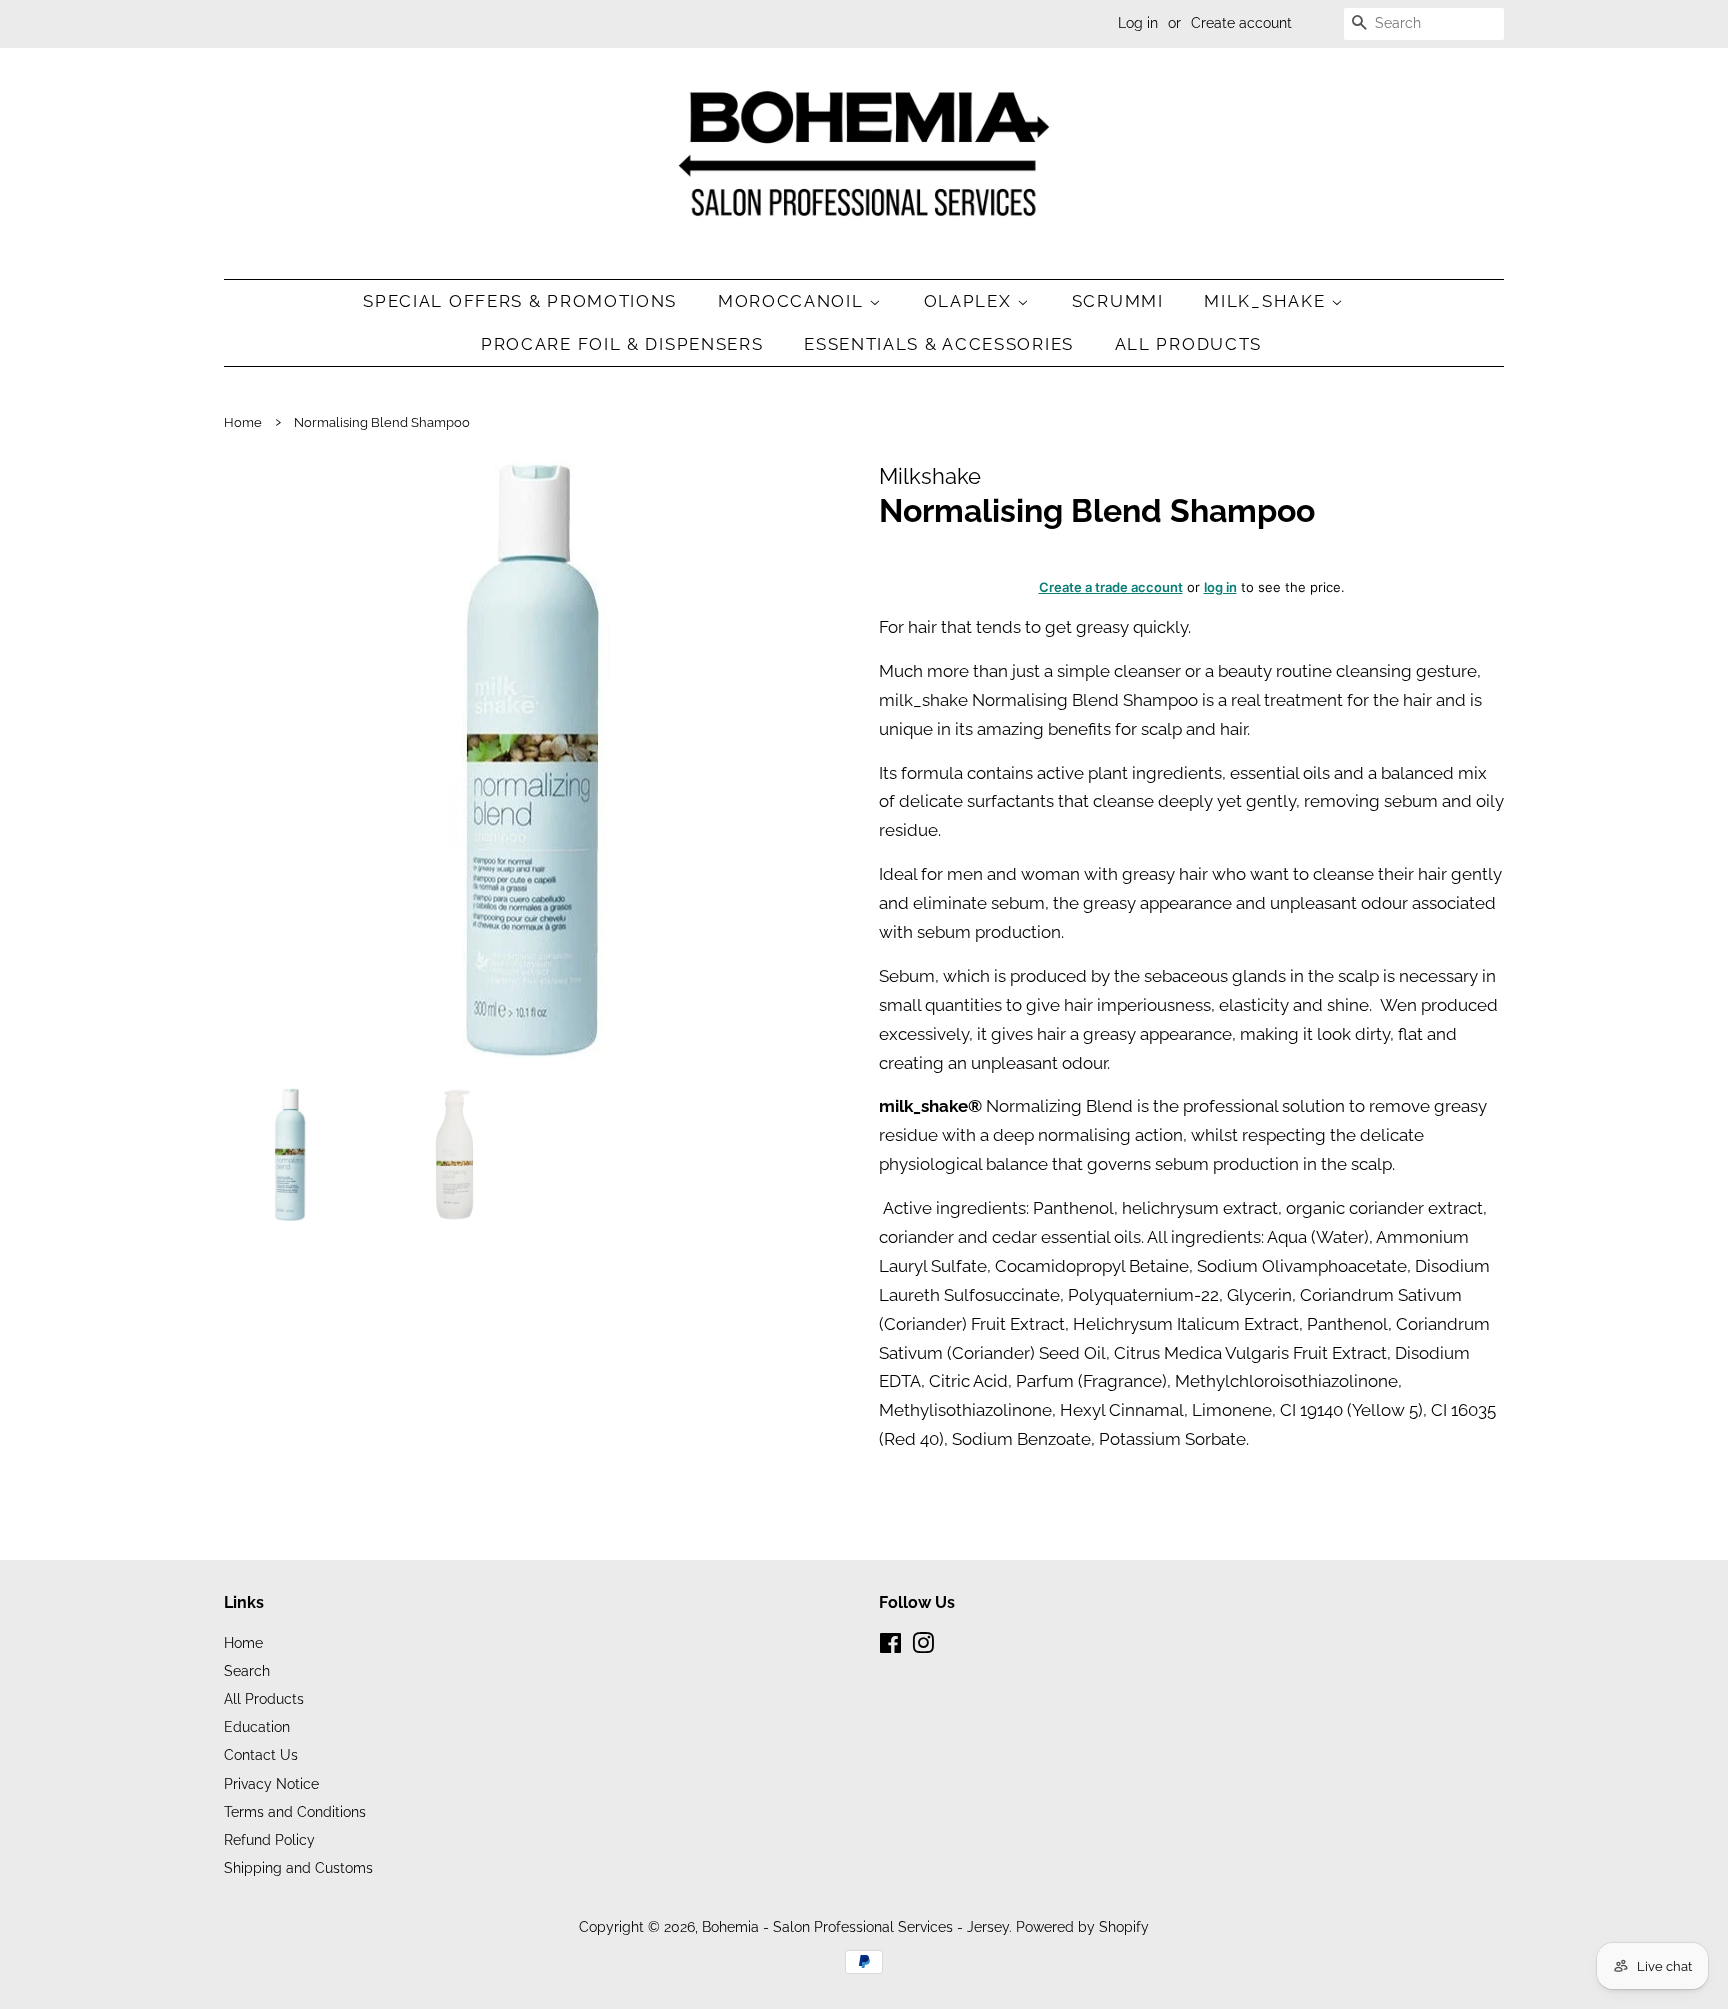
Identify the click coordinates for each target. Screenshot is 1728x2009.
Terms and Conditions (295, 1811)
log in (1220, 587)
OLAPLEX (971, 301)
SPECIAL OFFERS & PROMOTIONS (520, 301)
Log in (1138, 23)
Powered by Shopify (1082, 1926)
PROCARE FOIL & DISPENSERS (622, 344)
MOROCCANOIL (793, 301)
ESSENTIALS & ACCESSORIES (939, 344)
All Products (264, 1698)
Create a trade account (1111, 587)
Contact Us (261, 1754)
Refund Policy (269, 1839)
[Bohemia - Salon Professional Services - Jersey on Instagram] (923, 1646)
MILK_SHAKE (1267, 301)
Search (247, 1670)
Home (243, 422)
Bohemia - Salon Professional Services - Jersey (855, 1926)
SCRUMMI (1118, 301)
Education (257, 1726)
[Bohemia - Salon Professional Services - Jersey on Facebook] (890, 1646)
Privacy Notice (271, 1783)
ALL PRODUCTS (1188, 344)
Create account (1241, 23)
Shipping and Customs (298, 1867)
